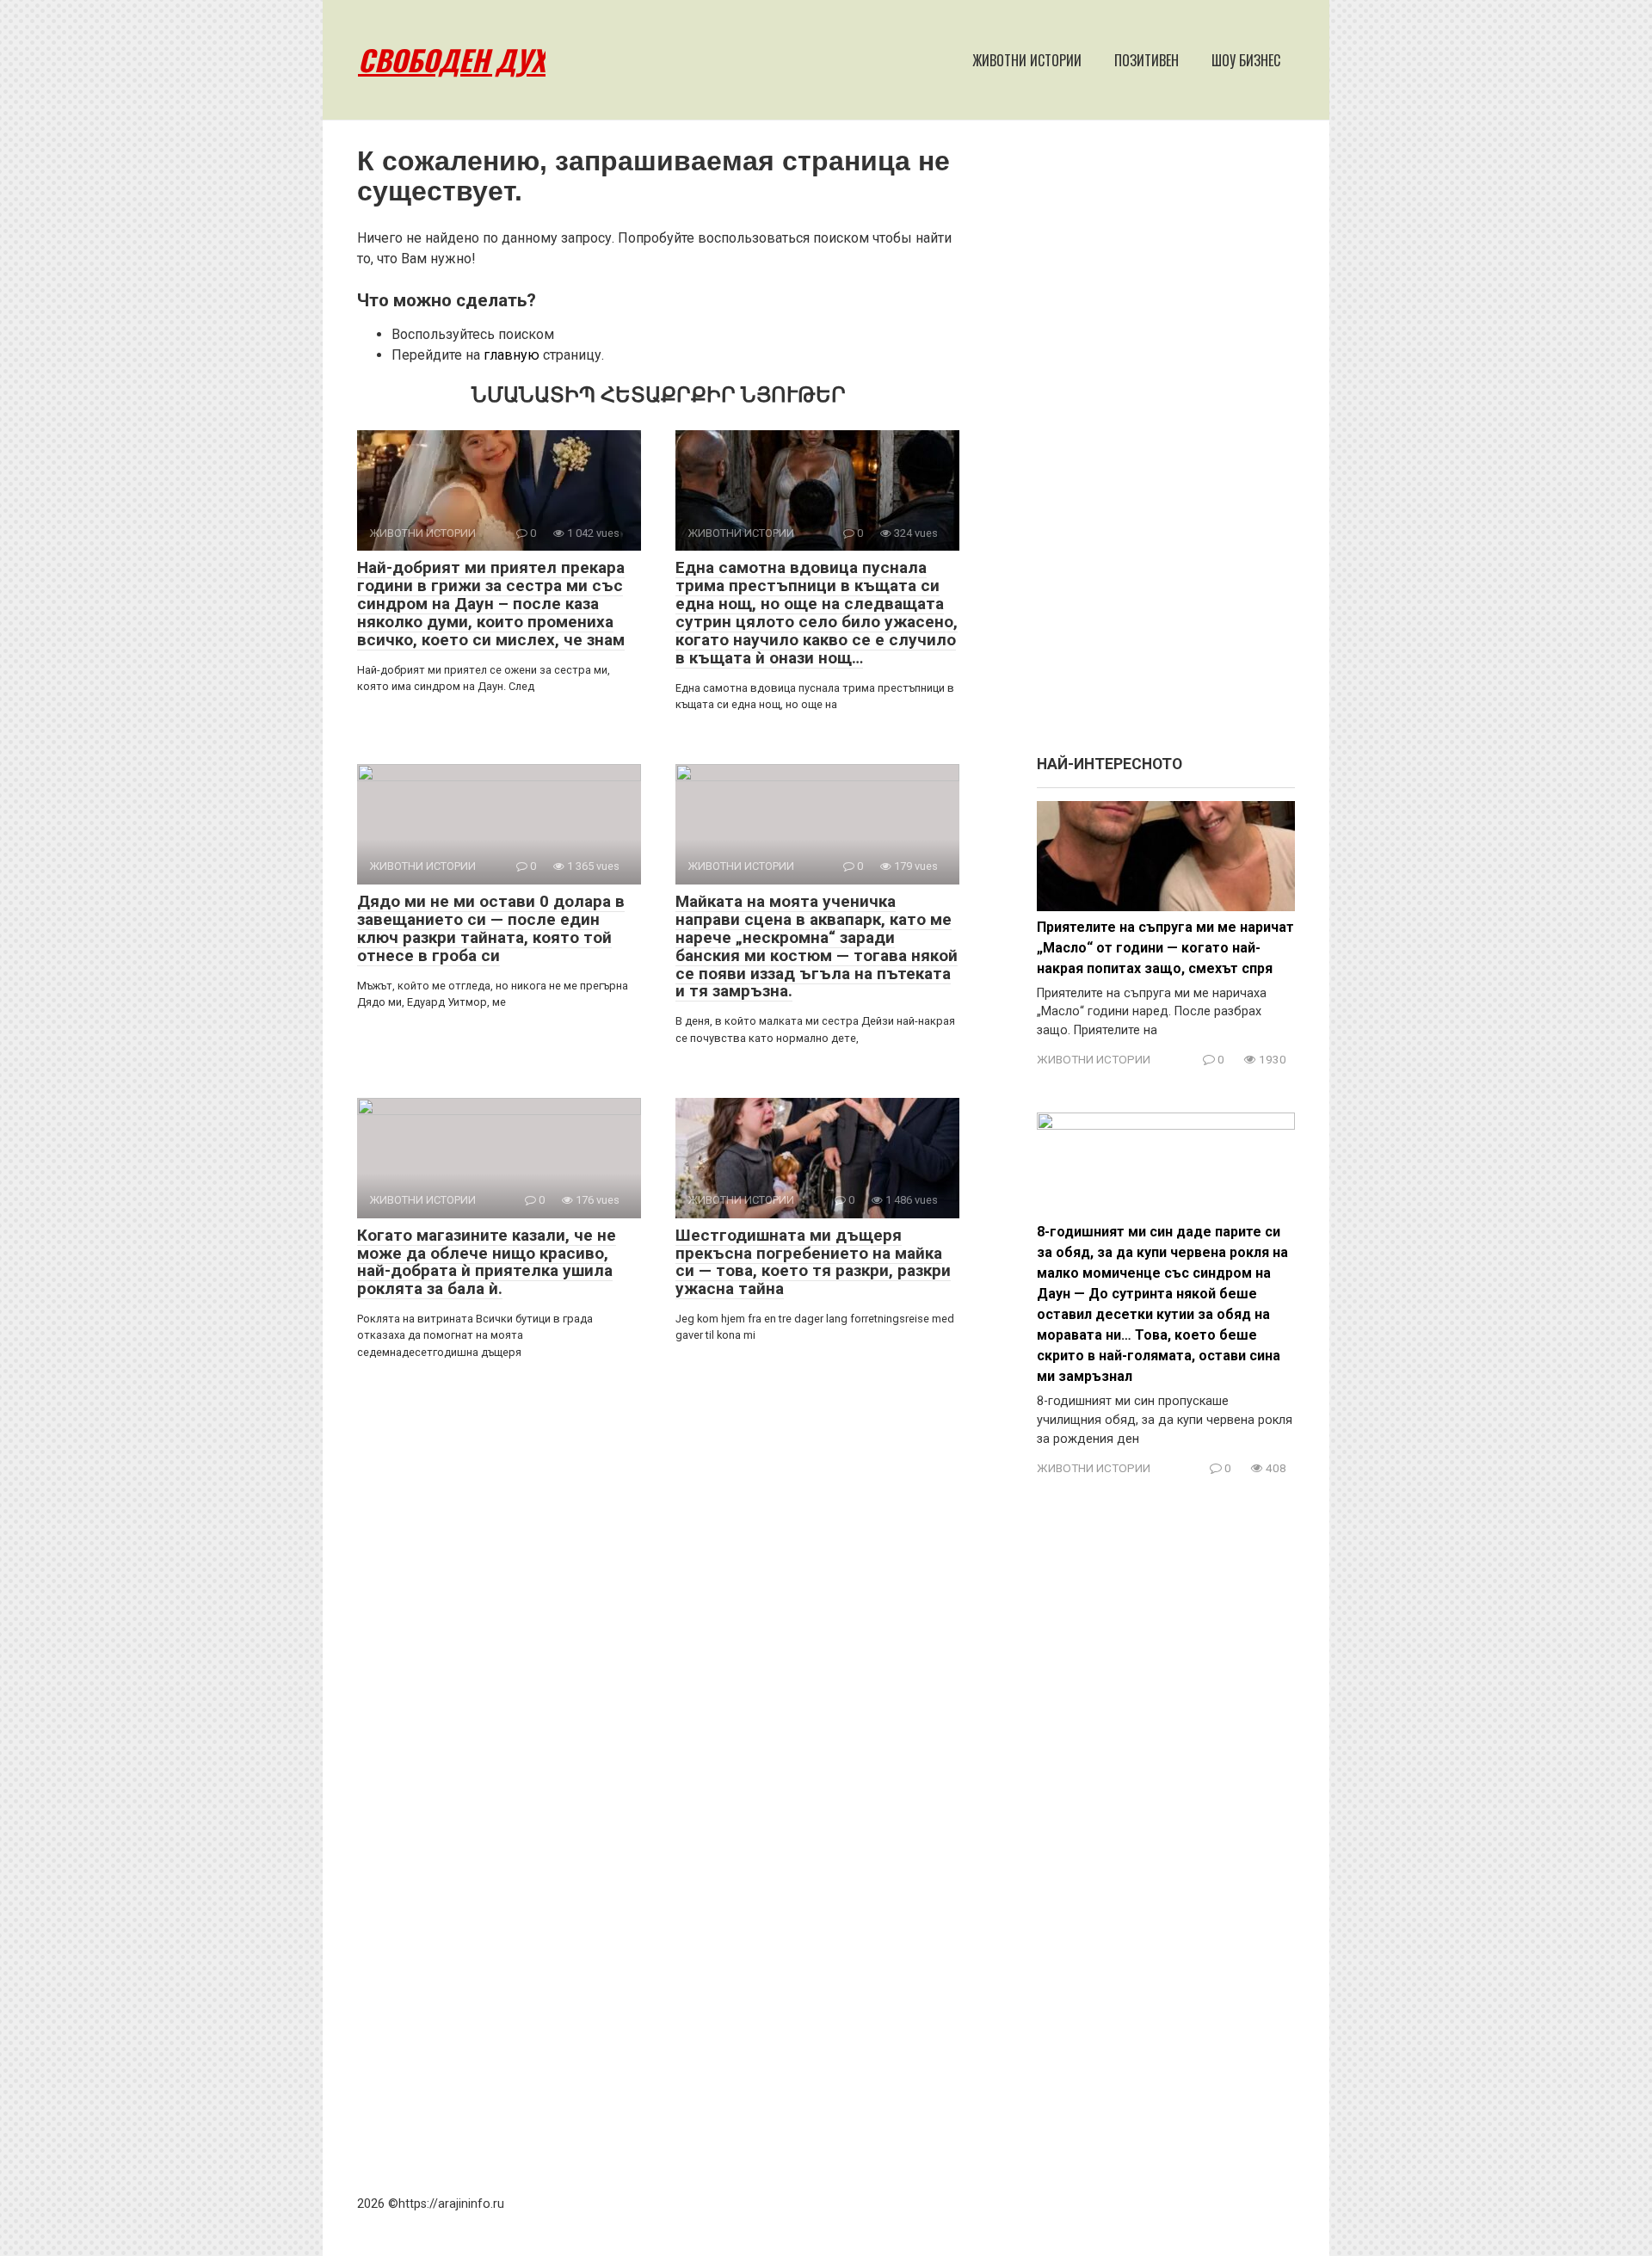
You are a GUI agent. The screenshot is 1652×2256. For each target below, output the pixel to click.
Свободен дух (452, 60)
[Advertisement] (1166, 446)
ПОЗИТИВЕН (1147, 60)
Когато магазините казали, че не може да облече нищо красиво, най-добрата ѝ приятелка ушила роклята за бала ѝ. (487, 1262)
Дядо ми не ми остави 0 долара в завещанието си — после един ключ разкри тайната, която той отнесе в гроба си (491, 928)
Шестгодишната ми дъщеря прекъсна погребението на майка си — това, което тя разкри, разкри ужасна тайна (813, 1262)
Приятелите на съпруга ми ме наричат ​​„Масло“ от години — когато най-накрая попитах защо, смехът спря (1165, 948)
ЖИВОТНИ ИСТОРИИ (1027, 60)
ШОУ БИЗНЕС (1246, 60)
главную (512, 355)
